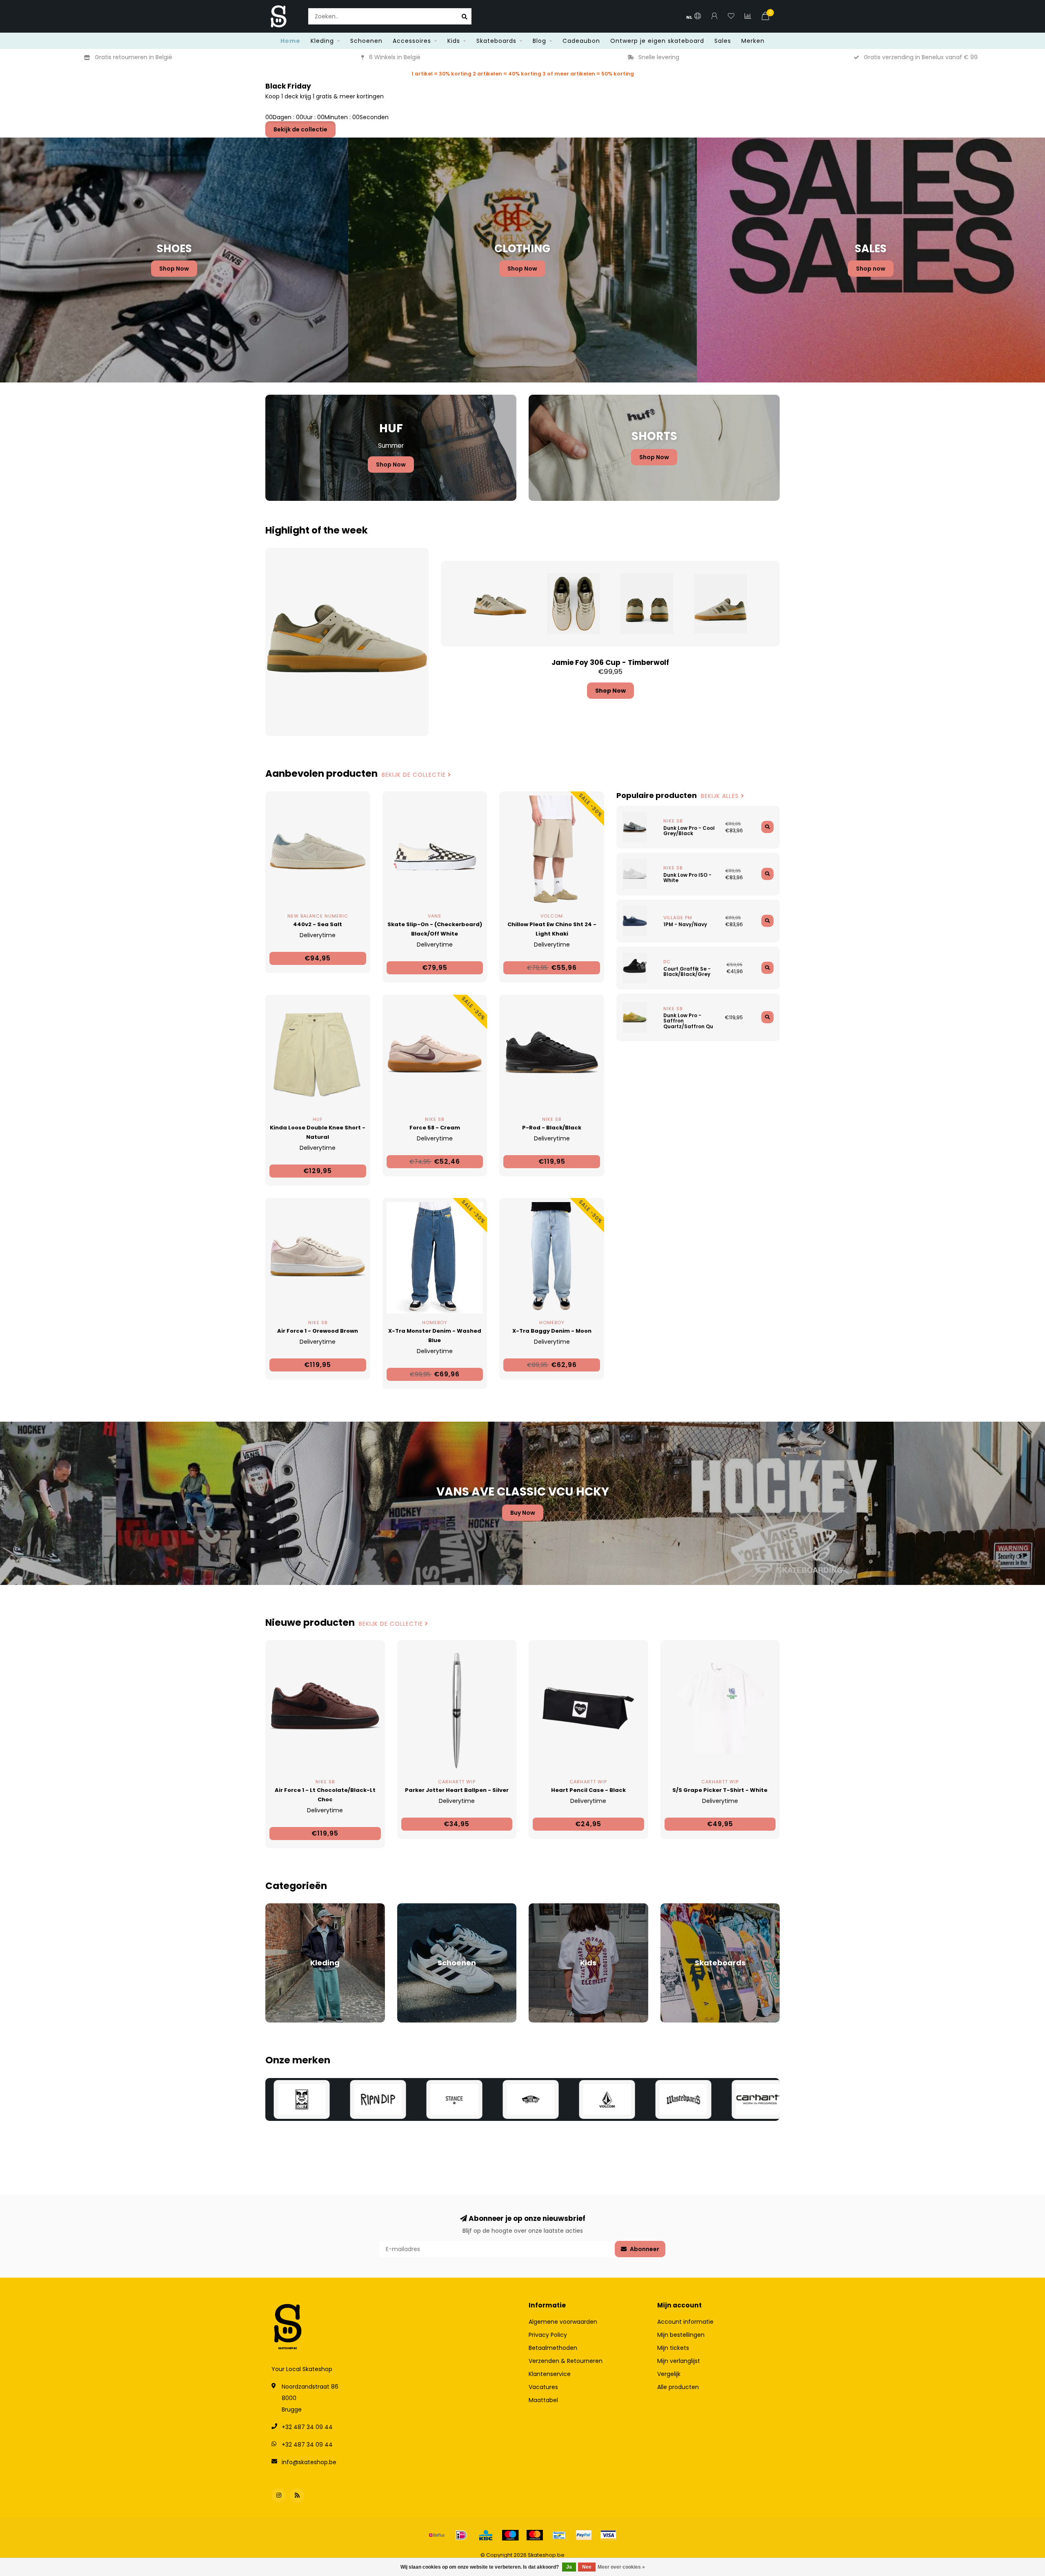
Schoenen (366, 41)
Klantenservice (550, 2374)
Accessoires (412, 41)
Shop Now (174, 269)
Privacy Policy (548, 2335)
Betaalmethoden (553, 2348)
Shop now (871, 269)
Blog (539, 41)
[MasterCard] (535, 2535)
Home (290, 41)
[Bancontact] (559, 2535)
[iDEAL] (461, 2535)
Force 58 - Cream (435, 1128)
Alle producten (678, 2387)
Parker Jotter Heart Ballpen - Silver (457, 1790)
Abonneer (644, 2249)
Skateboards (496, 41)
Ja (569, 2567)
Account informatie (685, 2322)
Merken (753, 41)
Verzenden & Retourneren (566, 2361)
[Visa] (608, 2535)
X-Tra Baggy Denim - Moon (552, 1331)
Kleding (322, 41)
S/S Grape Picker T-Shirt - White (720, 1790)
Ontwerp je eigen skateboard (657, 41)
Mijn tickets (673, 2348)
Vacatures (543, 2387)
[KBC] (486, 2535)
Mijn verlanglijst (679, 2361)
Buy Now (523, 1513)
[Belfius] (437, 2535)
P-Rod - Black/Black (552, 1128)
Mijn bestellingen (681, 2335)
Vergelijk (669, 2374)
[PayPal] (584, 2535)
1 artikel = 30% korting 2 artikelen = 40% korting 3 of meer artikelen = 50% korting (523, 74)
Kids (454, 41)
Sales (723, 41)
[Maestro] (510, 2535)
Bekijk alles (721, 796)
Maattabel (543, 2400)
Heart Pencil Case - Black (588, 1790)
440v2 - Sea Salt (318, 924)
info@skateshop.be (309, 2462)
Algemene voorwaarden (563, 2322)
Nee (587, 2567)
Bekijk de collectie (300, 129)
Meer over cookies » (621, 2567)
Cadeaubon (581, 41)
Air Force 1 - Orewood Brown (318, 1331)
